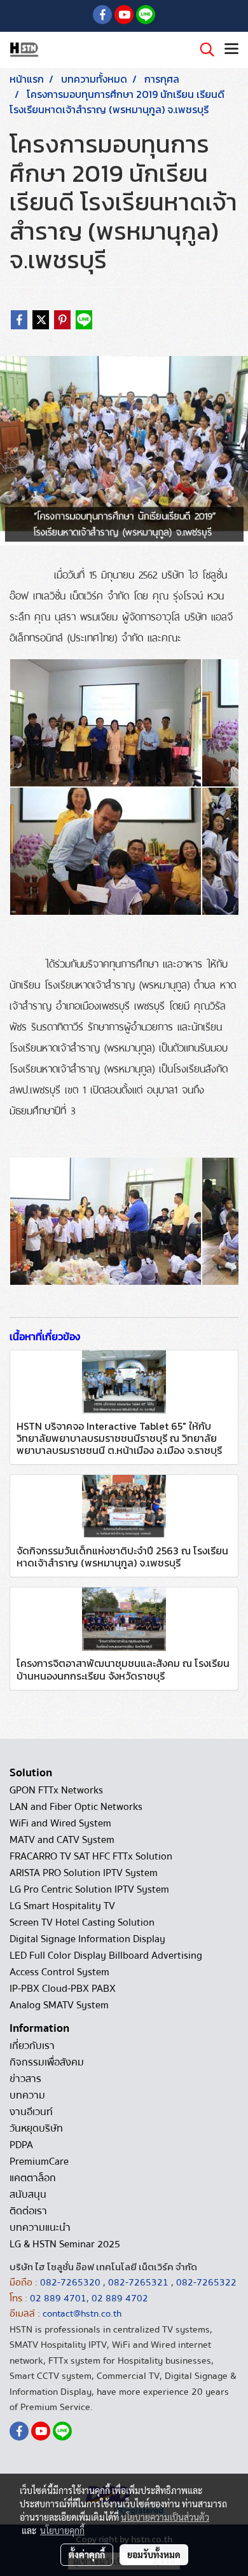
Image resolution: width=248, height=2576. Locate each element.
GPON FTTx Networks (56, 1790)
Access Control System (59, 1972)
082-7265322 (206, 2282)
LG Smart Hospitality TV (62, 1906)
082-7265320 (72, 2282)
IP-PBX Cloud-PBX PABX (63, 1989)
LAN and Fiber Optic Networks (76, 1807)
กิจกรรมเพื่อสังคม (47, 2062)
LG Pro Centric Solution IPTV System (89, 1889)
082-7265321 (138, 2282)
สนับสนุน (28, 2195)
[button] (203, 50)
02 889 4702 (120, 2298)
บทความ (27, 2095)
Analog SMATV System (59, 2005)
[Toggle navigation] (231, 50)
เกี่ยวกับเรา (32, 2046)
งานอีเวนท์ (31, 2112)
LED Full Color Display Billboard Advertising (106, 1956)
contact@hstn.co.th (82, 2313)
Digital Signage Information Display (87, 1939)
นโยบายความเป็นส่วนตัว (165, 2517)
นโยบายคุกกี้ (62, 2530)
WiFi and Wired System (60, 1823)
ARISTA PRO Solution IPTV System (84, 1873)
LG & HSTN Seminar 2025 (65, 2244)
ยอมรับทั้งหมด (154, 2554)
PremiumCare (39, 2162)
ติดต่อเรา (28, 2211)
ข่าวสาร (25, 2079)
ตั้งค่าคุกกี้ (87, 2554)
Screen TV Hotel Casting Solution (82, 1922)
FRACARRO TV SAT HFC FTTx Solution (91, 1856)
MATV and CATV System (62, 1840)
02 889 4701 (58, 2298)
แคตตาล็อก (33, 2178)
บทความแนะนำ (40, 2228)
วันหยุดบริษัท (36, 2128)
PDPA (21, 2145)
